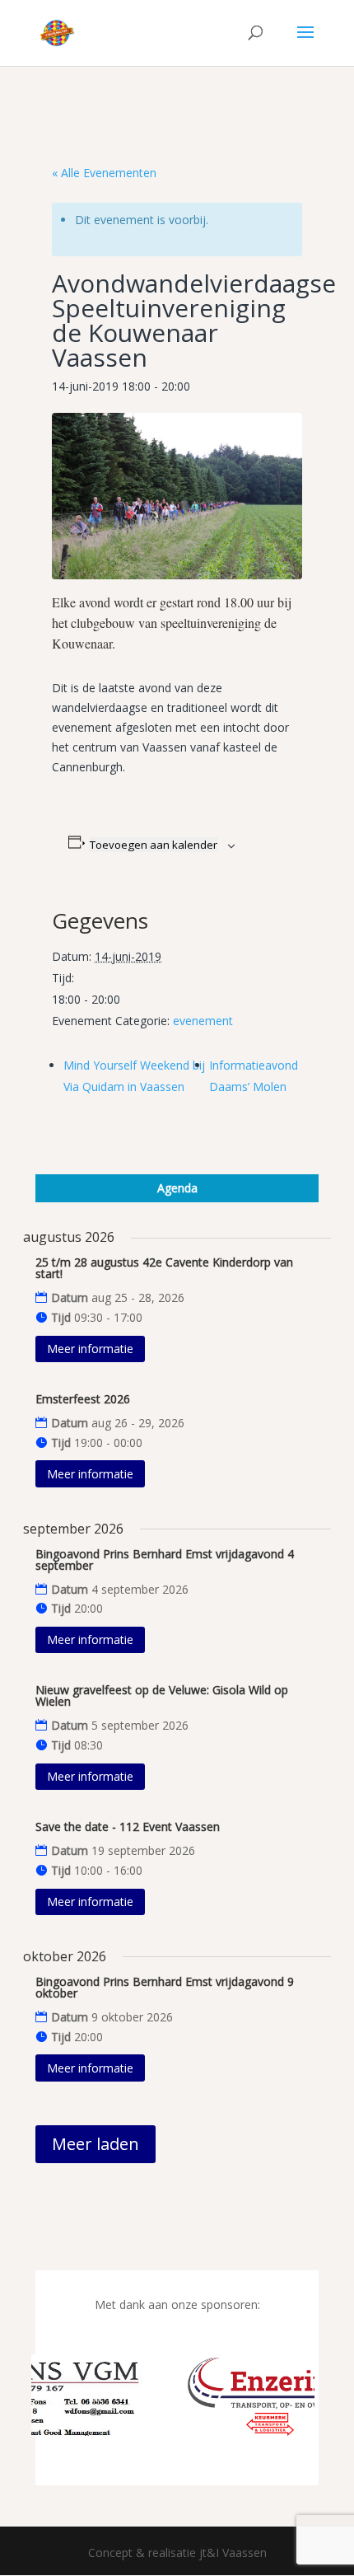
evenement (203, 1021)
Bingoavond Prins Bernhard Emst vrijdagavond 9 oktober (165, 1987)
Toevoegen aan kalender (154, 845)
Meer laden (95, 2144)
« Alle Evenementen (104, 173)
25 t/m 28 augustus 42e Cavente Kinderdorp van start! (164, 1268)
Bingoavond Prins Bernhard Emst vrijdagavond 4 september (165, 1560)
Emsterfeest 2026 (83, 1399)
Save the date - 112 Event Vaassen (128, 1827)
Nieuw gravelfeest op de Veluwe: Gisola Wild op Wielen (162, 1695)
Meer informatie (90, 1349)
